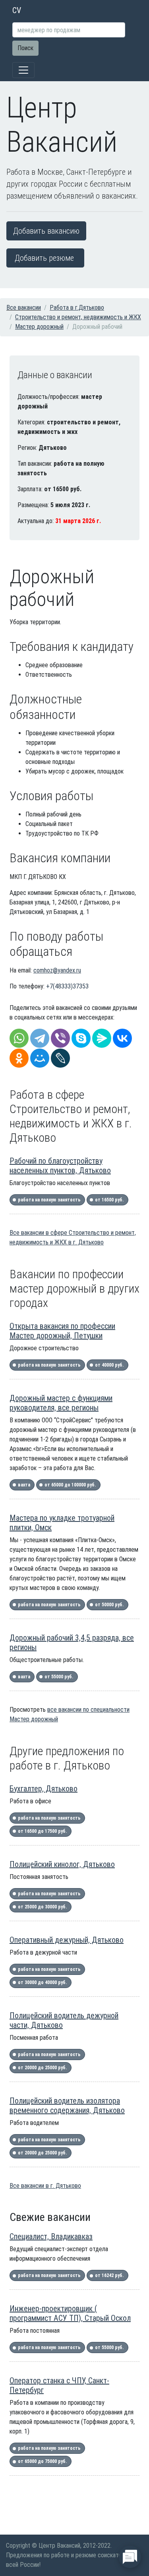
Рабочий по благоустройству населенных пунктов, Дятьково (60, 1166)
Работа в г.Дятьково (77, 308)
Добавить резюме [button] (44, 258)
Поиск (25, 48)
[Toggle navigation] (23, 70)
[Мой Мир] (40, 1058)
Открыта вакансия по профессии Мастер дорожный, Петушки (62, 1331)
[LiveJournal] (60, 1058)
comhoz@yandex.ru (57, 970)
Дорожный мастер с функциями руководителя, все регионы (61, 1403)
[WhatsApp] (19, 1038)
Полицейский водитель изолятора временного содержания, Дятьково (67, 2105)
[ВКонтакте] (122, 1038)
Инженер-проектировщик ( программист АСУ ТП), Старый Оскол (70, 2313)
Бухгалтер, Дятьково (44, 1789)
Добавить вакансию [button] (46, 231)
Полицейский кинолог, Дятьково (62, 1864)
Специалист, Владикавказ (51, 2236)
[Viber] (60, 1038)
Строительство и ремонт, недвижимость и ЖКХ (78, 317)
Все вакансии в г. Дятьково (45, 2186)
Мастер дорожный (39, 327)
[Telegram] (40, 1038)
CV (17, 10)
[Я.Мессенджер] (102, 1038)
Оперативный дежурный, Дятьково (67, 1940)
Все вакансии (24, 308)
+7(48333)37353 (67, 986)
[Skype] (81, 1038)
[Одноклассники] (19, 1058)
